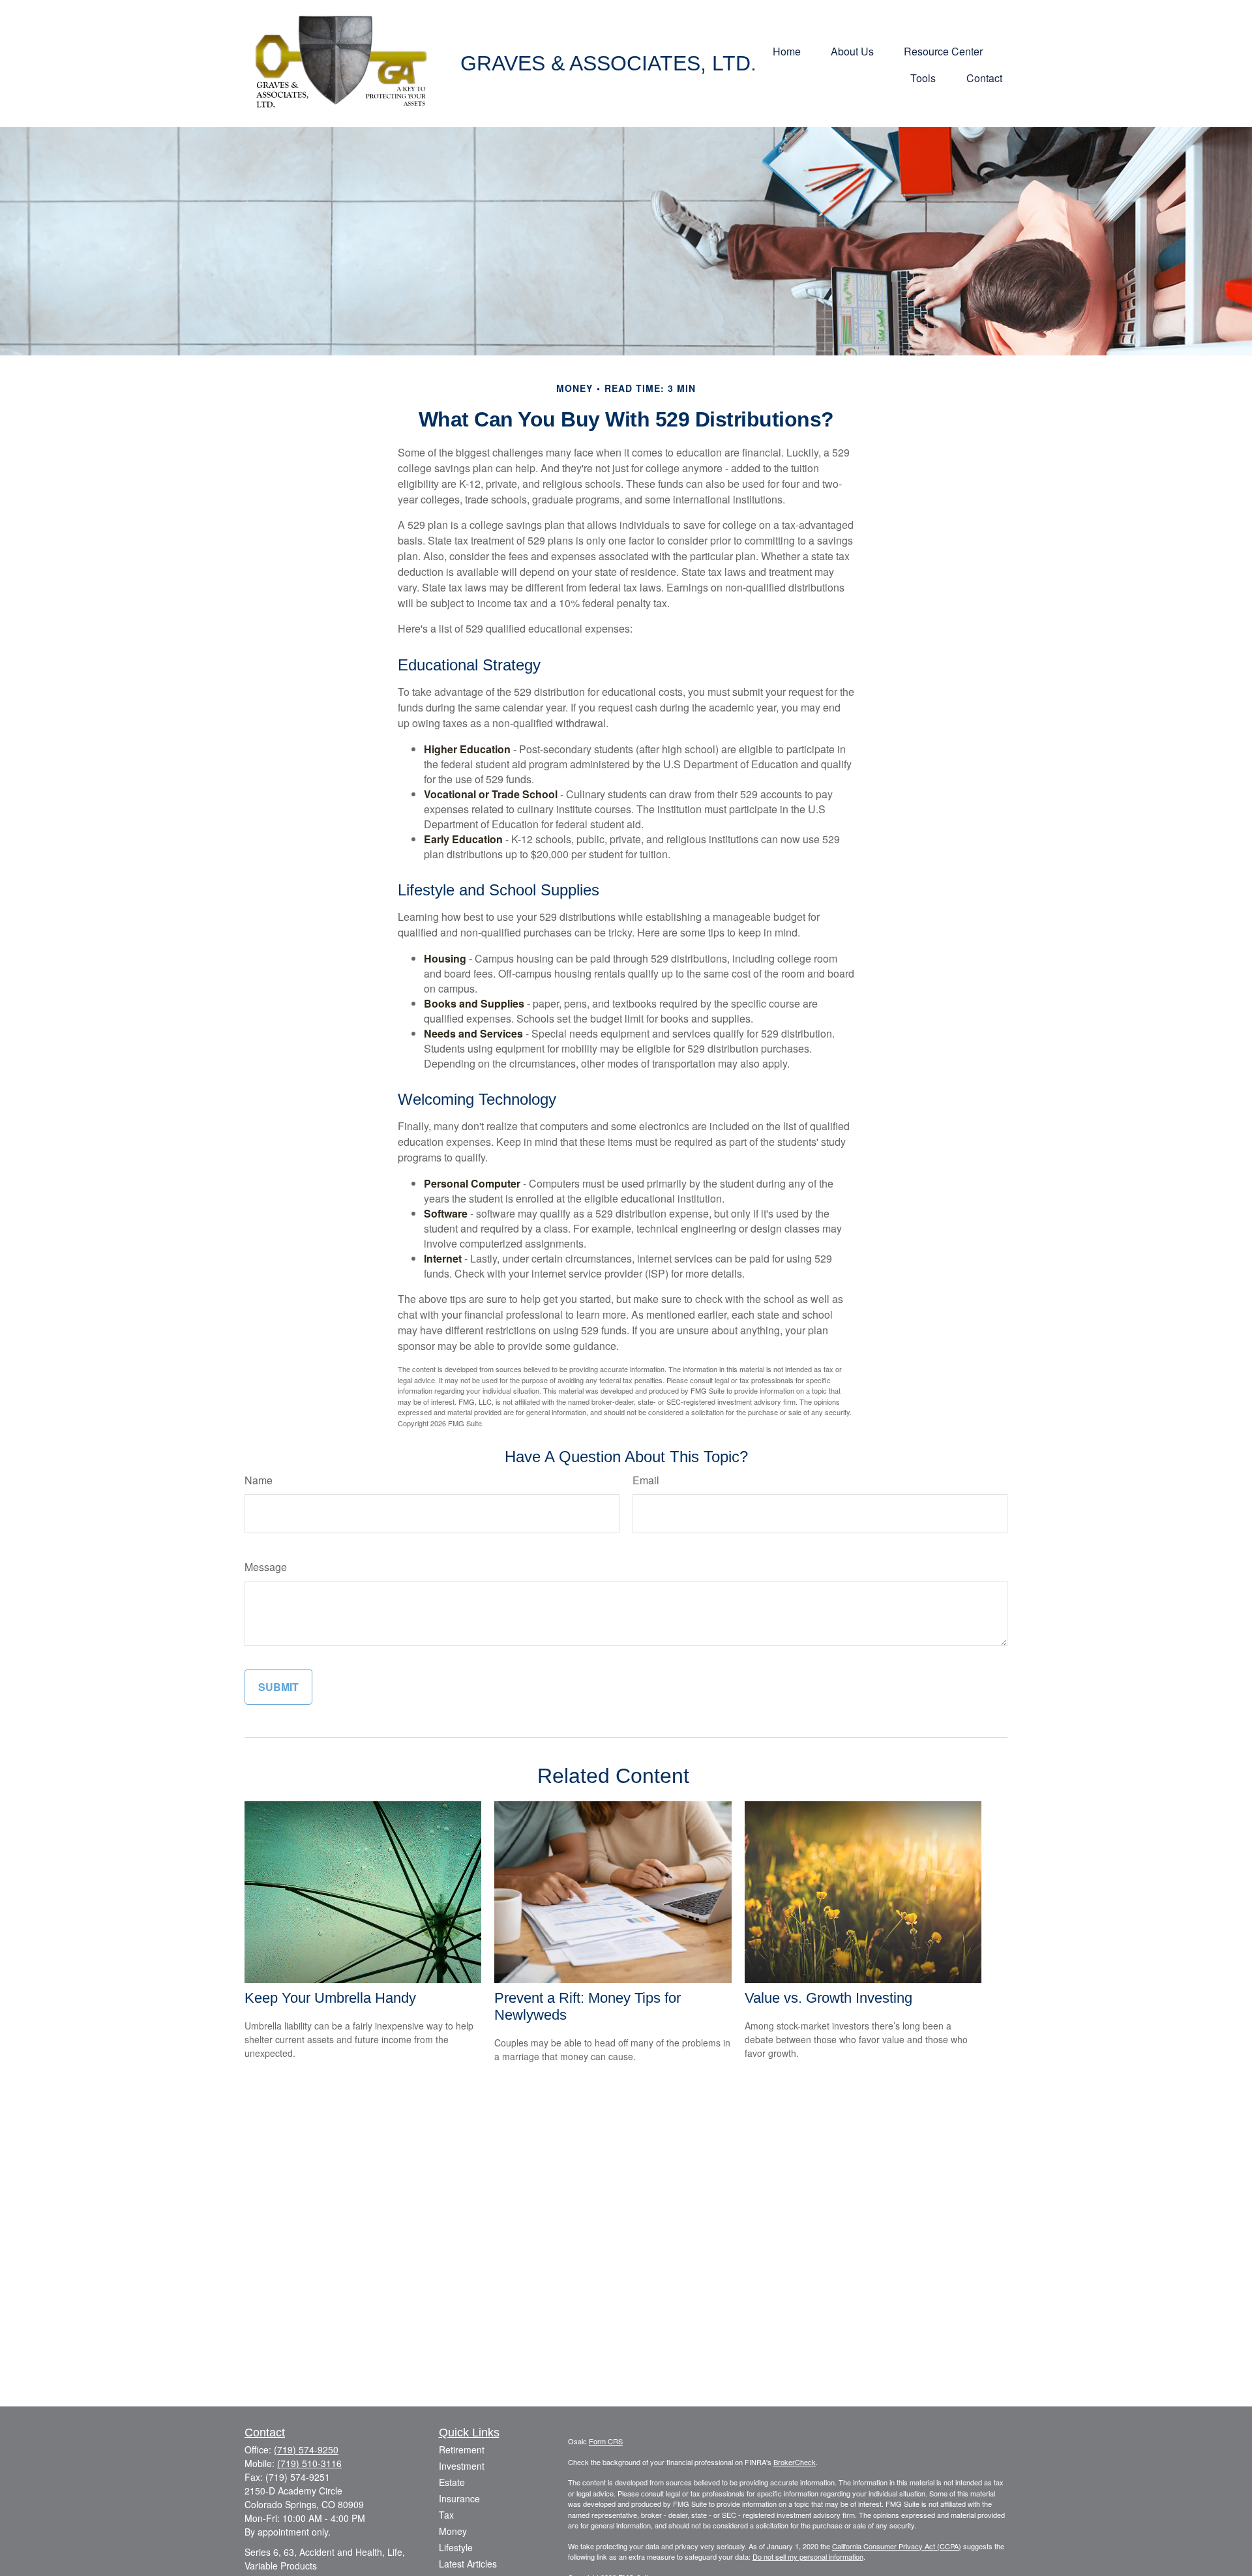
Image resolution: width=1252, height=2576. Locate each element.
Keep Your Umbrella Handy (330, 1998)
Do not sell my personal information (808, 2556)
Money (453, 2531)
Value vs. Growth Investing (828, 1998)
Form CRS (606, 2441)
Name (259, 1480)
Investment (462, 2466)
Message (266, 1567)
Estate (452, 2482)
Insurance (459, 2498)
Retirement (462, 2449)
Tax (446, 2515)
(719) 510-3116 (309, 2463)
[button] (787, 50)
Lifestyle (456, 2547)
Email (646, 1480)
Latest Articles (468, 2564)
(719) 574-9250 (306, 2449)
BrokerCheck (795, 2462)
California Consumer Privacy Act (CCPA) (897, 2546)
